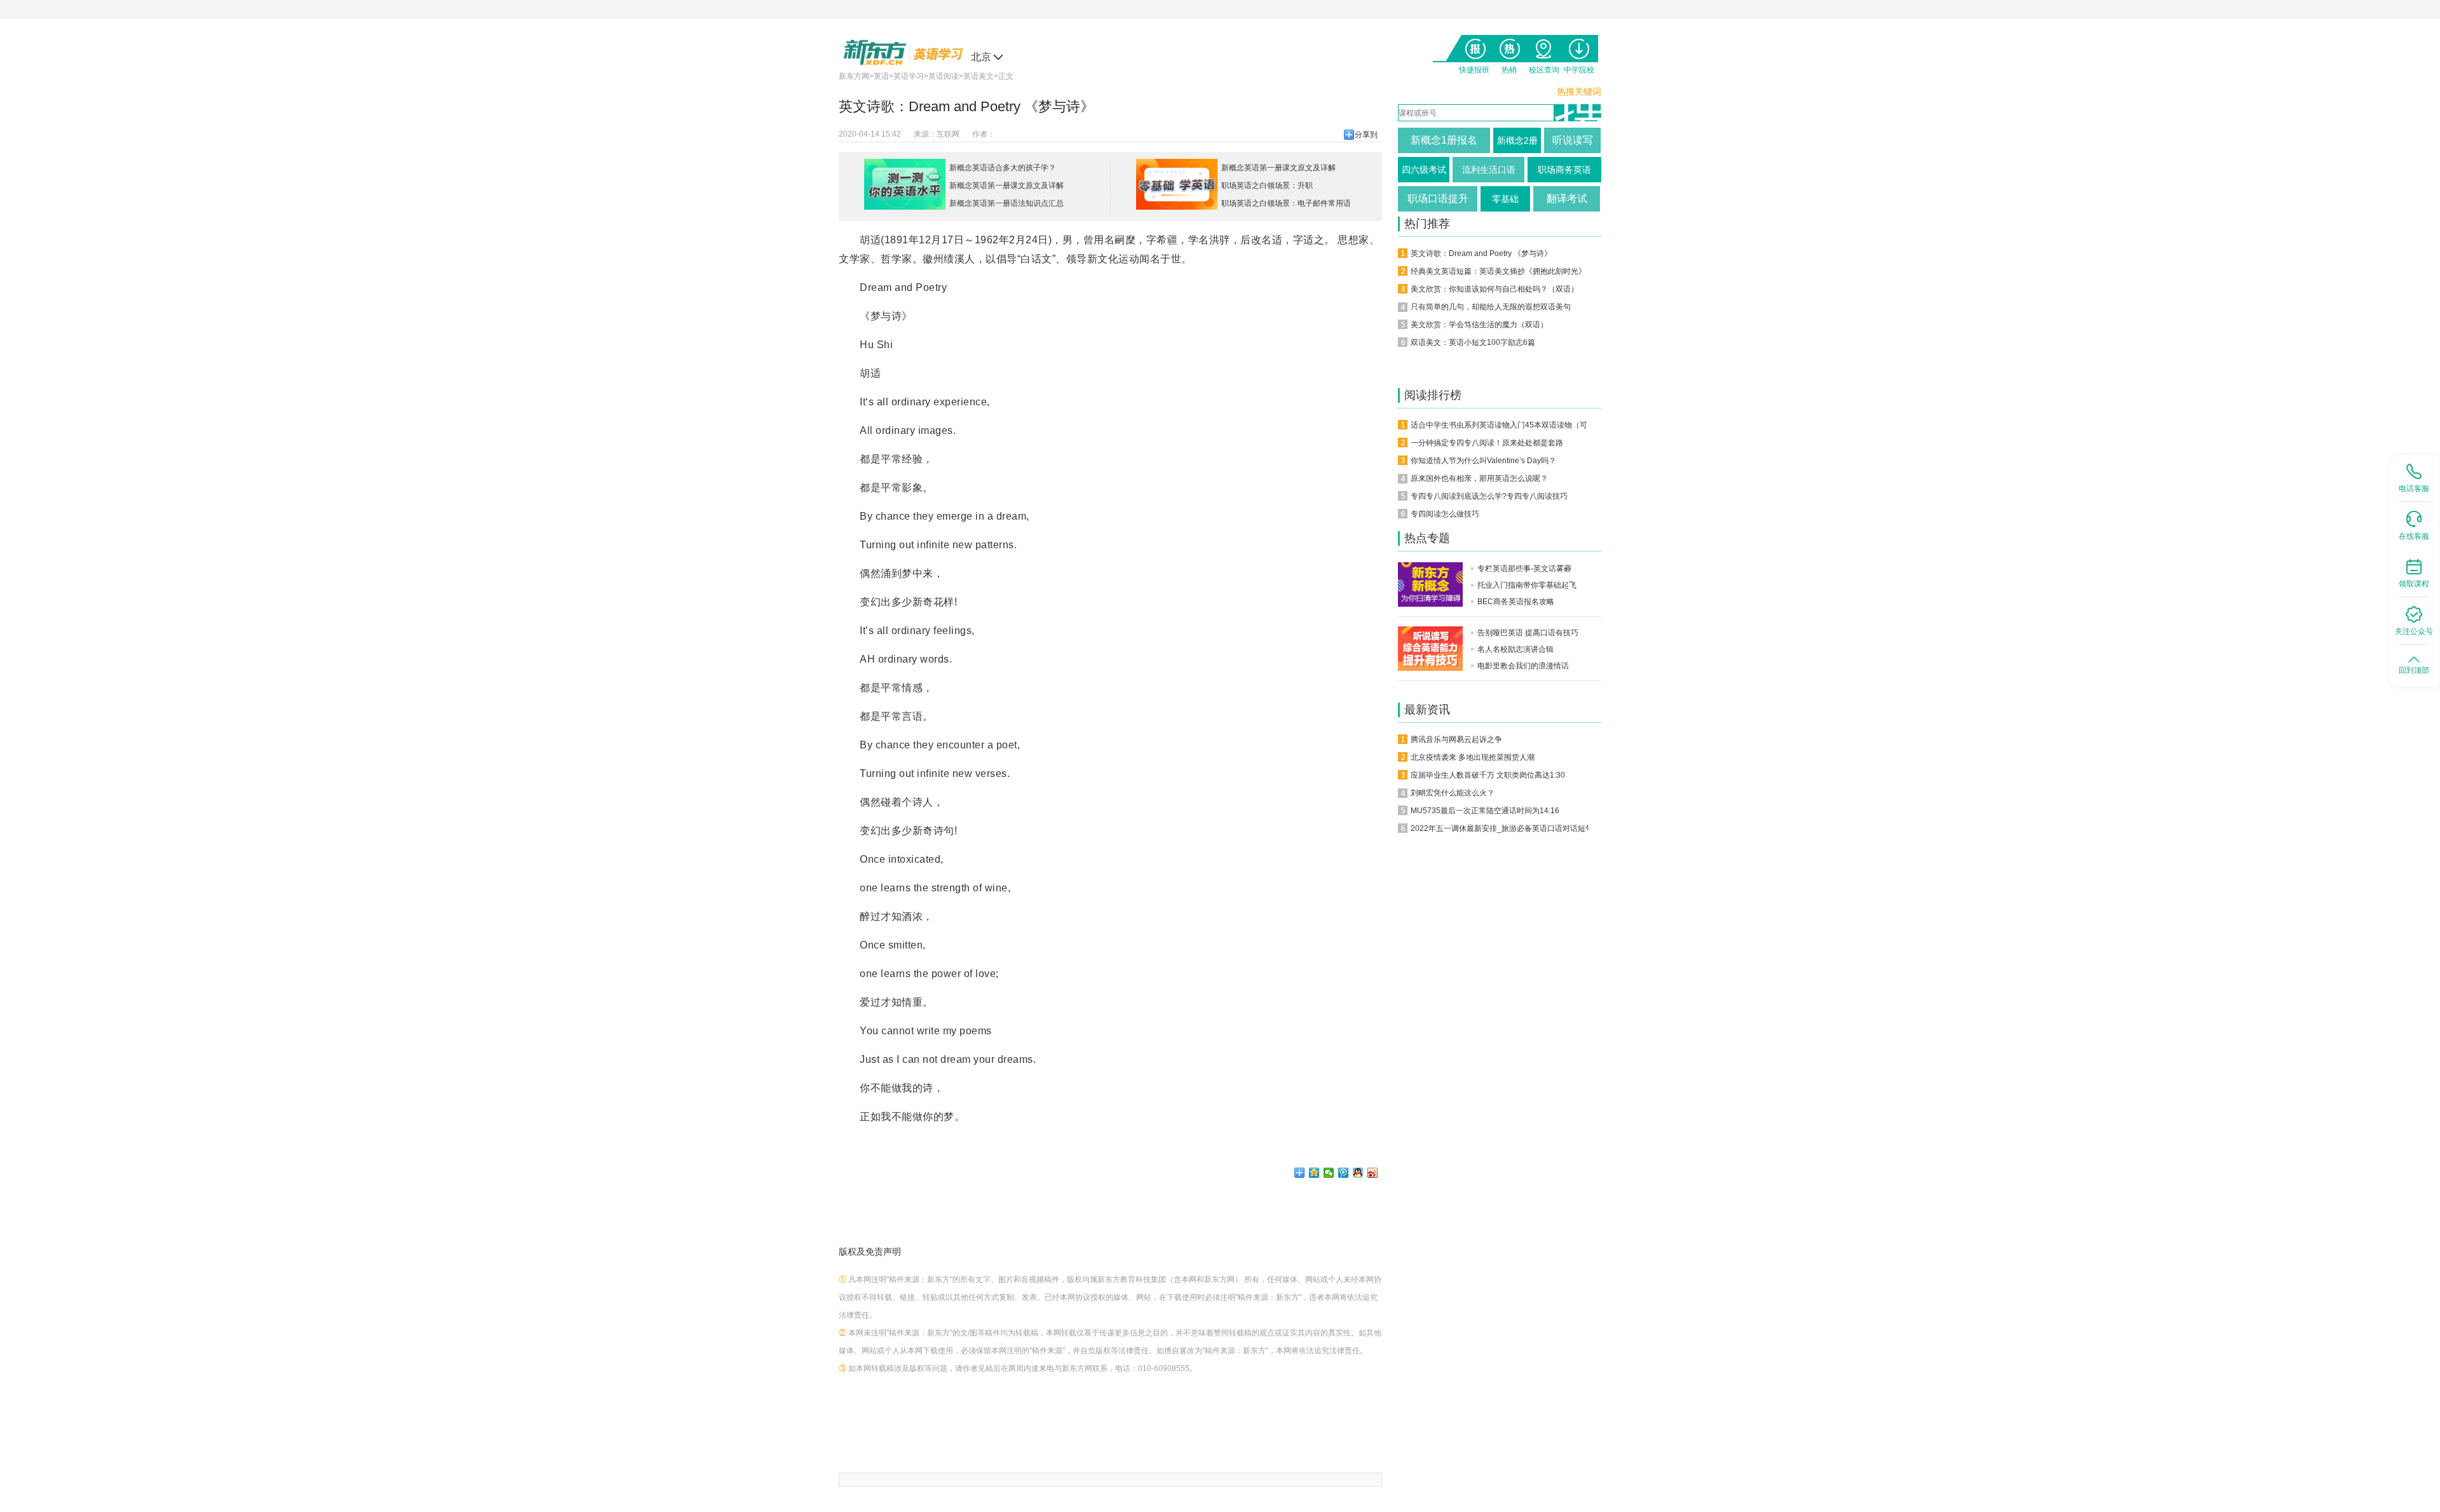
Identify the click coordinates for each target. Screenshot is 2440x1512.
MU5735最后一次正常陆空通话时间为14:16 (1485, 811)
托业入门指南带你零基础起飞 (1527, 585)
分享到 (1366, 135)
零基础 (1505, 199)
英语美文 (979, 76)
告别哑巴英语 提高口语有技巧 (1528, 633)
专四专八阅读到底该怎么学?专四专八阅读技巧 (1489, 496)
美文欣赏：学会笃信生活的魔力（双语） (1479, 325)
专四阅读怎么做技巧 (1445, 514)
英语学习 (909, 76)
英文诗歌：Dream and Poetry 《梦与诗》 (1481, 253)
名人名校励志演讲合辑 (1515, 649)
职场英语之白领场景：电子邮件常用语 (1286, 203)
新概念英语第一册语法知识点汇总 (1006, 203)
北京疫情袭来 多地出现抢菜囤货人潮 (1473, 757)
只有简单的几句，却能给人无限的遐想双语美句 (1491, 307)
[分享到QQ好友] (1358, 1173)
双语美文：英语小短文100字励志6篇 (1473, 342)
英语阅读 (944, 76)
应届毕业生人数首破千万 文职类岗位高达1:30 (1488, 775)
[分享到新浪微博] (1373, 1173)
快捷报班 (1474, 46)
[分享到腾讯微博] (1344, 1173)
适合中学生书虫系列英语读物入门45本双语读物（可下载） (1510, 425)
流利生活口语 (1489, 170)
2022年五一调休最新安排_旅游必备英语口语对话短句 (1502, 828)
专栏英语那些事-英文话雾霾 (1524, 569)
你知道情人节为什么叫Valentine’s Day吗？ (1483, 461)
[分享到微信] (1329, 1173)
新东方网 (854, 76)
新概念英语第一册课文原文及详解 (1006, 186)
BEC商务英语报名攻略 (1516, 602)
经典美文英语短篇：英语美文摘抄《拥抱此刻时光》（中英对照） (1521, 271)
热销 (1509, 46)
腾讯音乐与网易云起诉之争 (1456, 739)
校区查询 (1544, 46)
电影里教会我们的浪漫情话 (1523, 666)
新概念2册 (1517, 140)
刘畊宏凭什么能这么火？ (1453, 793)
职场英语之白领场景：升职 (1267, 186)
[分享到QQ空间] (1314, 1173)
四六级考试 (1424, 170)
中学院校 (1579, 46)
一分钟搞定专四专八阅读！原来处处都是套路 (1487, 443)
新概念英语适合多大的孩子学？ (1003, 168)
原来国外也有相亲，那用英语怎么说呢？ (1479, 478)
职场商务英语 (1564, 170)
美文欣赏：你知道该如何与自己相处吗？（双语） (1494, 289)
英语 (881, 76)
